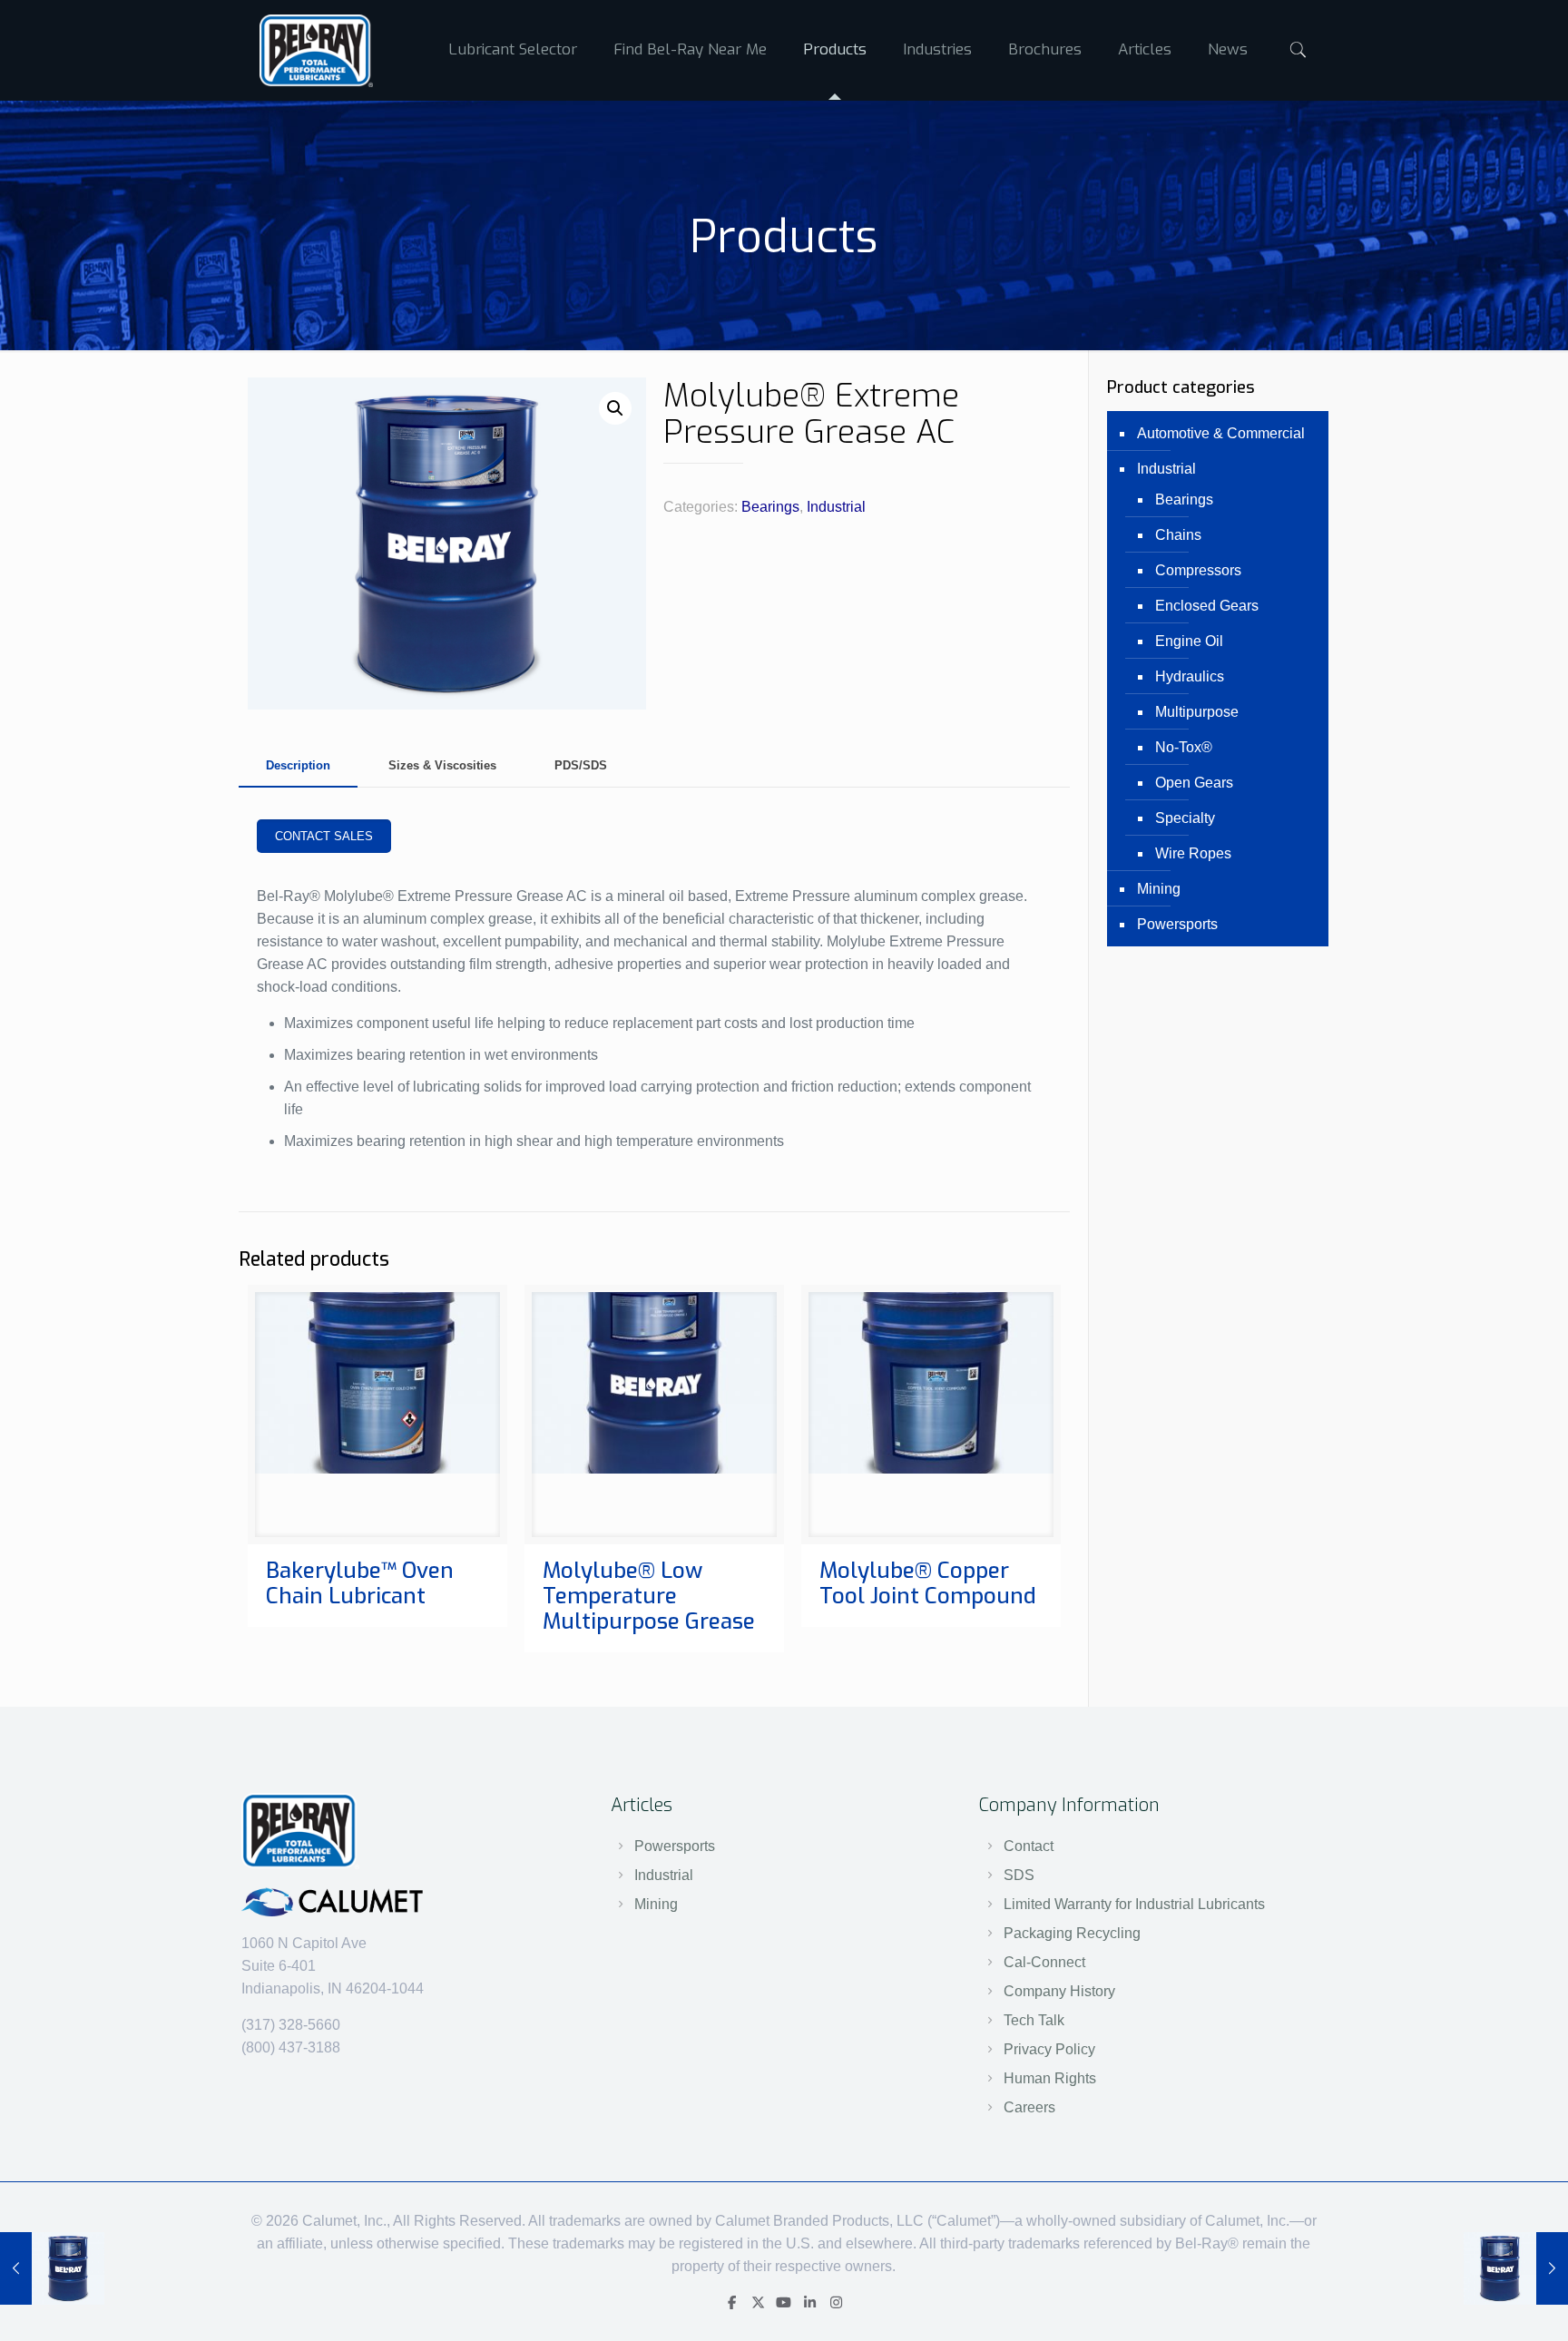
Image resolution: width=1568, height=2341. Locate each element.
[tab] (298, 766)
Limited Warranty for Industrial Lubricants (1134, 1904)
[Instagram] (836, 2302)
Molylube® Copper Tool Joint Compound (928, 1583)
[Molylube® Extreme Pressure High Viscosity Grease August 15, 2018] (1516, 2268)
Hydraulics (1190, 676)
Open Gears (1194, 783)
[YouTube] (784, 2302)
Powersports (1177, 924)
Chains (1178, 535)
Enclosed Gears (1207, 606)
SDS (1019, 1875)
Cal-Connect (1044, 1962)
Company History (1059, 1991)
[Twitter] (758, 2302)
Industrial (836, 507)
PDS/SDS (581, 765)
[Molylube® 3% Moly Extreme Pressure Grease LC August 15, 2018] (52, 2268)
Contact (1029, 1846)
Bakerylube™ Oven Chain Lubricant (360, 1583)
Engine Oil (1189, 641)
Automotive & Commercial (1221, 433)
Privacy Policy (1049, 2049)
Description (298, 765)
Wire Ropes (1193, 853)
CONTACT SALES (324, 836)
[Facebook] (732, 2302)
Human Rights (1050, 2078)
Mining (1159, 889)
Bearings (770, 507)
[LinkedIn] (810, 2302)
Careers (1029, 2107)
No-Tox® (1184, 747)
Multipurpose (1197, 712)
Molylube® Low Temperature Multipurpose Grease (649, 1596)
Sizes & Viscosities (442, 765)
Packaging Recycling (1072, 1933)
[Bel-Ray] (316, 50)
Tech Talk (1034, 2020)
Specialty (1185, 818)
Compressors (1198, 570)
